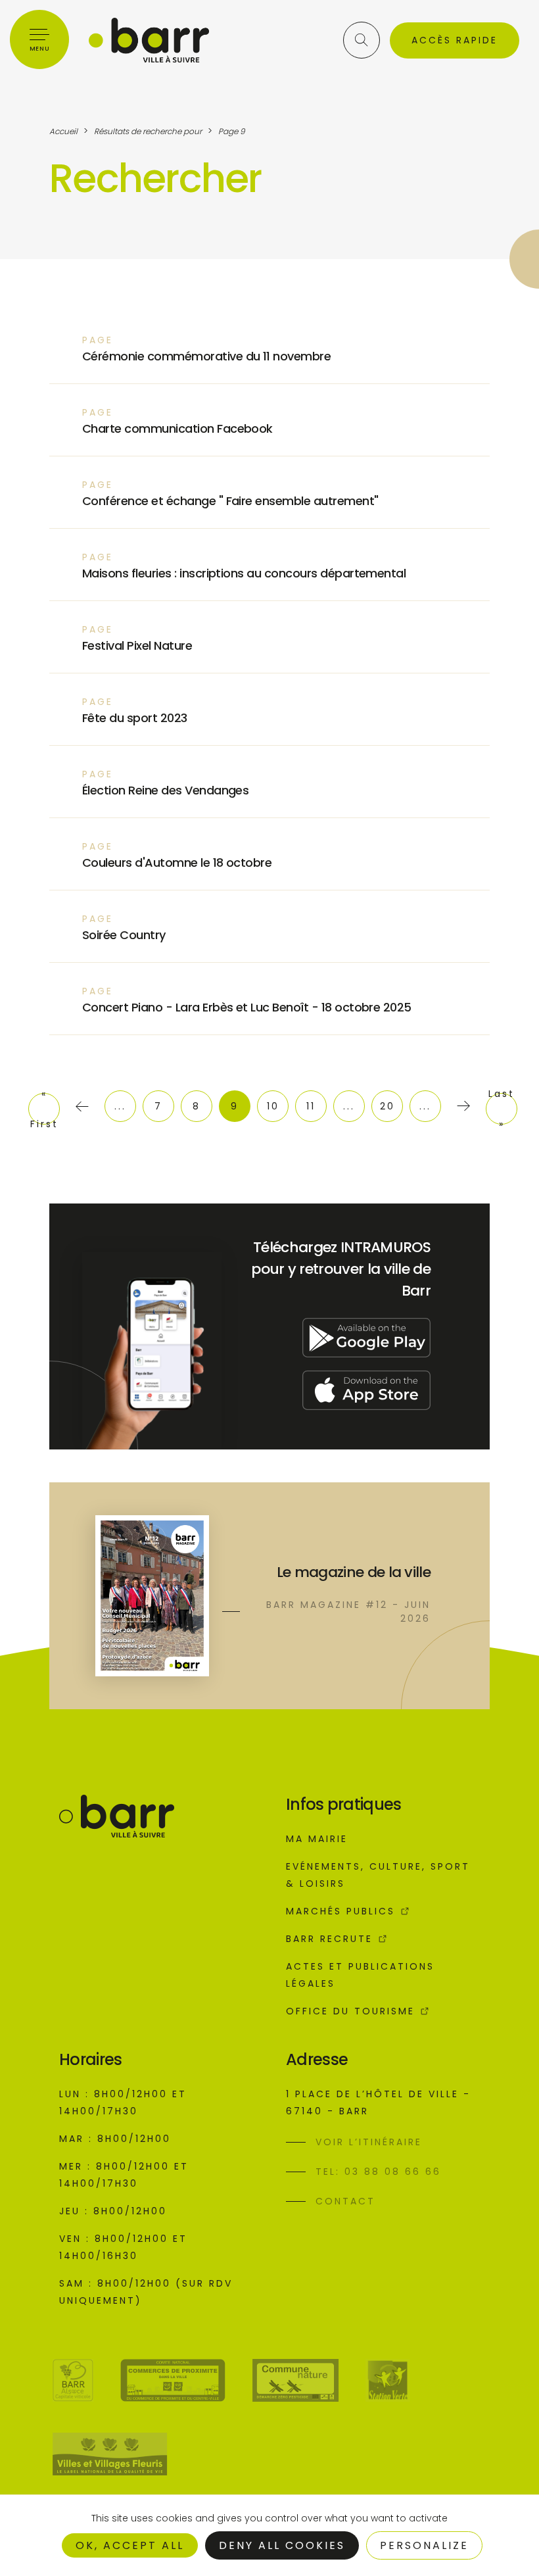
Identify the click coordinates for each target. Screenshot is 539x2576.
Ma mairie (317, 1839)
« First (44, 1109)
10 (273, 1106)
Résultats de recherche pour (148, 131)
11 (311, 1106)
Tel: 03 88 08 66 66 (378, 2172)
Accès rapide (455, 40)
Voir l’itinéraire (369, 2142)
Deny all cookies (282, 2545)
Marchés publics (340, 1911)
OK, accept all (130, 2545)
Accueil (63, 131)
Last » (502, 1109)
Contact (345, 2201)
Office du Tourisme (350, 2011)
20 (387, 1106)
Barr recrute (329, 1939)
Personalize (424, 2545)
